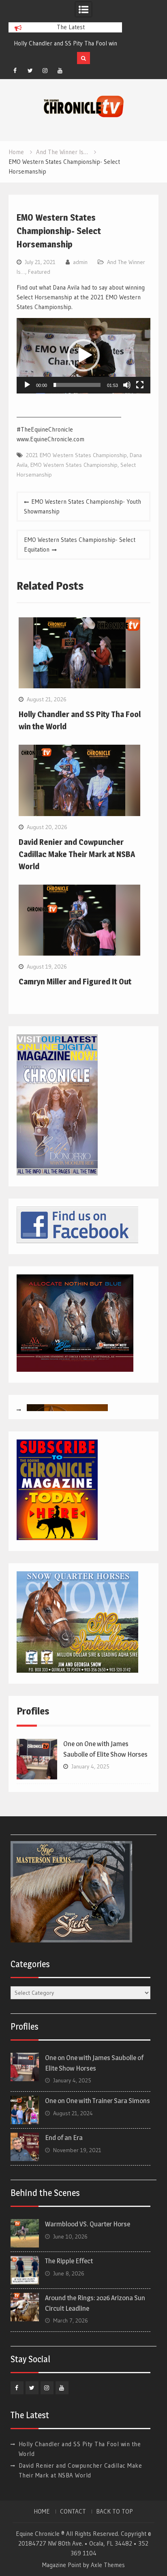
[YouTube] (60, 71)
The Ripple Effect (69, 2261)
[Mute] (127, 385)
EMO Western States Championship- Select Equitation (80, 545)
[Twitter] (30, 71)
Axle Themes (108, 2565)
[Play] (27, 385)
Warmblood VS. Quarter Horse (88, 2224)
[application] (83, 356)
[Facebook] (15, 71)
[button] (83, 355)
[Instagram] (45, 71)
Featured (39, 272)
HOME (42, 2512)
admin (80, 262)
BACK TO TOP (115, 2512)
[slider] (77, 385)
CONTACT (73, 2512)
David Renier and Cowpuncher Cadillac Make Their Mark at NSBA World (77, 854)
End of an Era (64, 2138)
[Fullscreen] (140, 385)
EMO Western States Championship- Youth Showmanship (82, 506)
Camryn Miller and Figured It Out (75, 982)
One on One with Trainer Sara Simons (97, 2101)
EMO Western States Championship (74, 465)
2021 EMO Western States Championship (76, 455)
